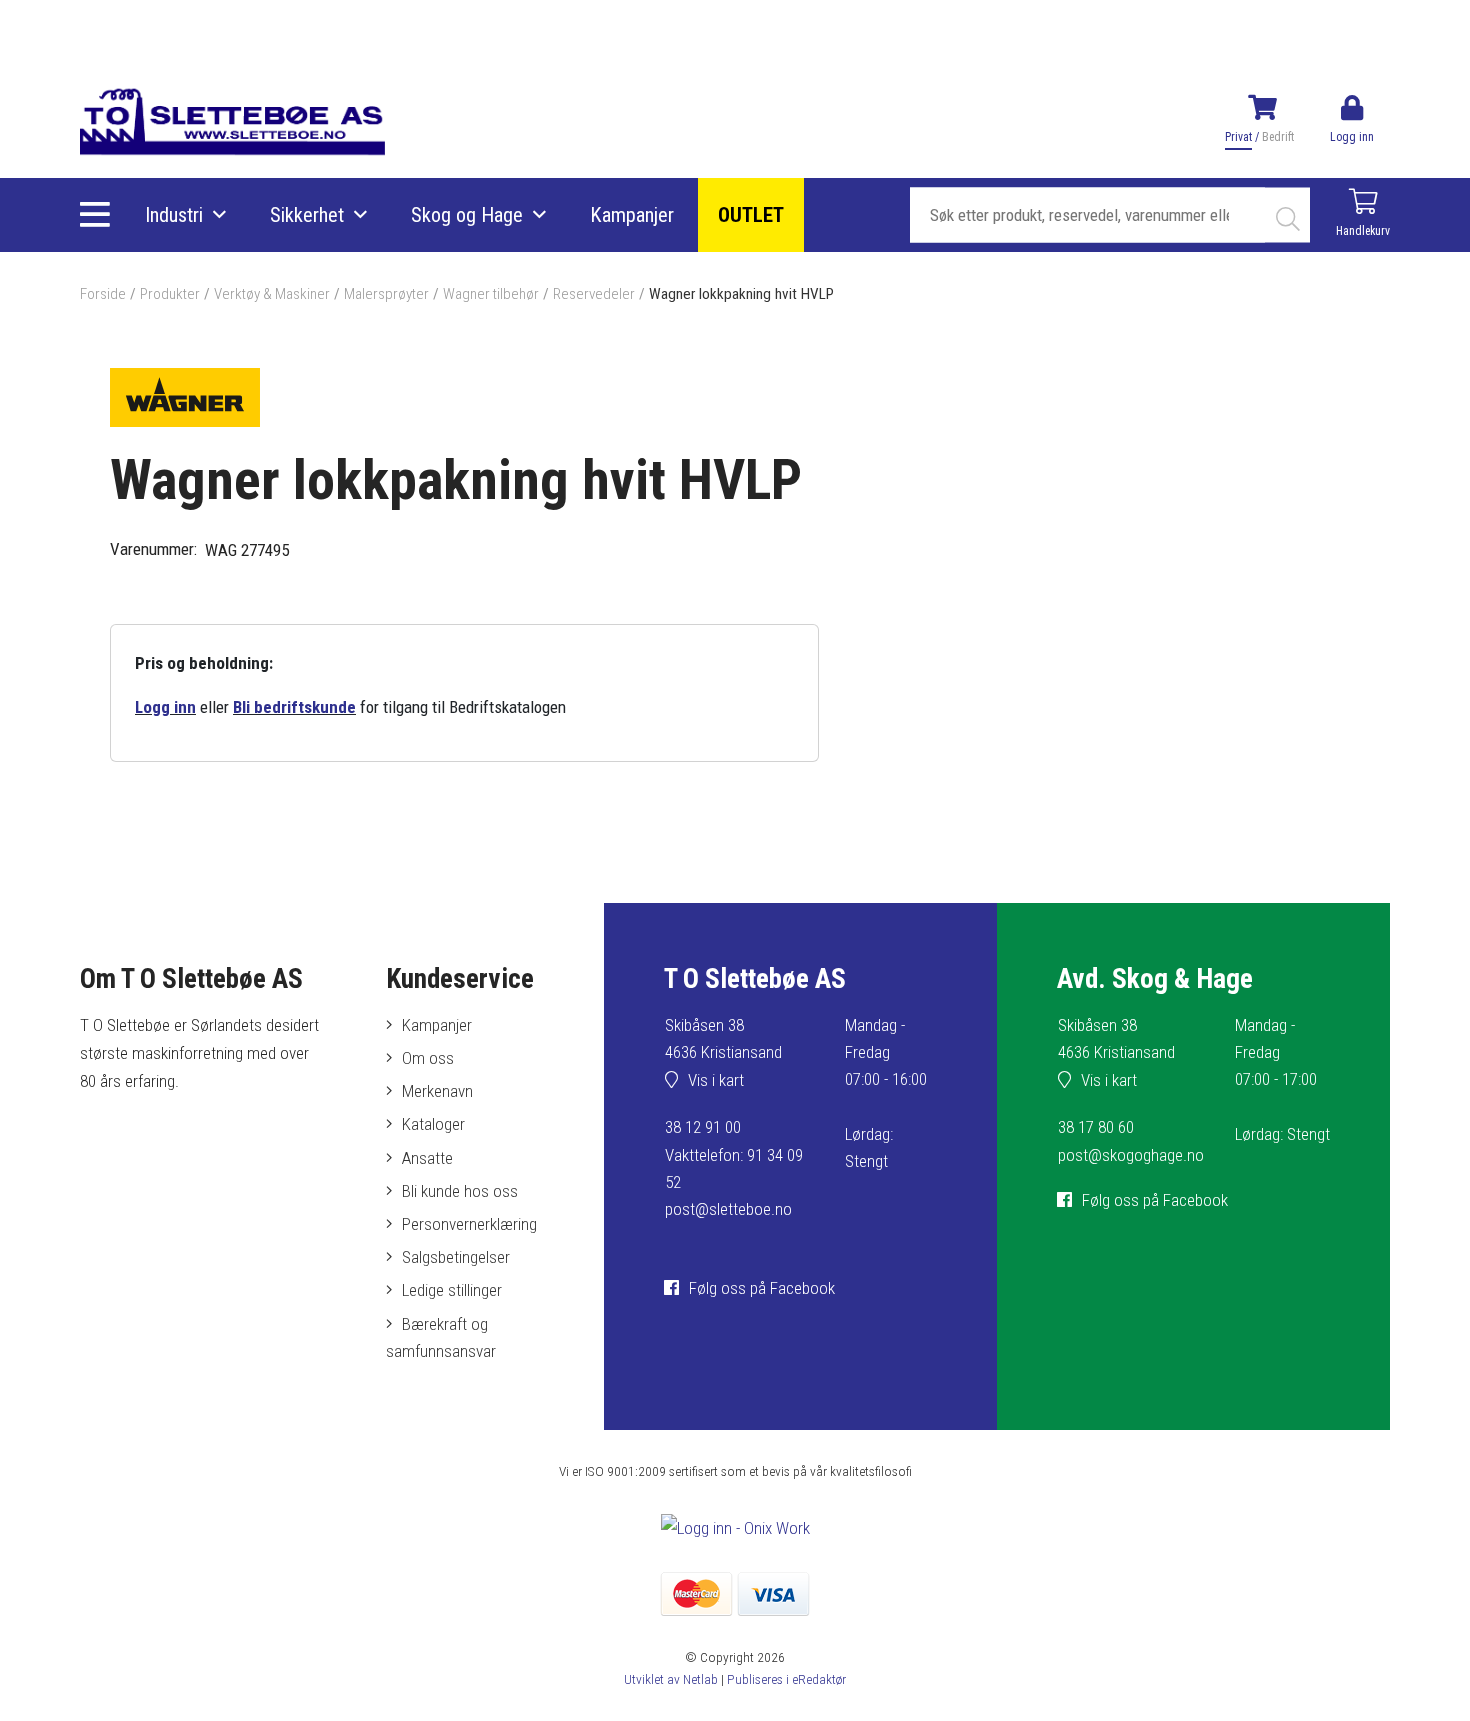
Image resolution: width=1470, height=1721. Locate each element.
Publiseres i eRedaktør (786, 1679)
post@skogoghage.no (1131, 1155)
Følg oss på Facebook (762, 1288)
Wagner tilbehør (491, 294)
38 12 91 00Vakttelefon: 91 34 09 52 (734, 1154)
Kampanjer (632, 215)
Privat (1238, 137)
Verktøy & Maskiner (272, 294)
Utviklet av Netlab (671, 1679)
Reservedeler (594, 294)
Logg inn (165, 707)
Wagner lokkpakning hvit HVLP (741, 294)
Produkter (170, 294)
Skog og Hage (467, 215)
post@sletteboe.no (728, 1209)
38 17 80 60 (1096, 1127)
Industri (174, 215)
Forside (103, 294)
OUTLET (751, 215)
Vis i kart (716, 1080)
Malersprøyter (386, 294)
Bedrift (1278, 137)
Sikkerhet (307, 215)
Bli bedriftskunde (294, 707)
